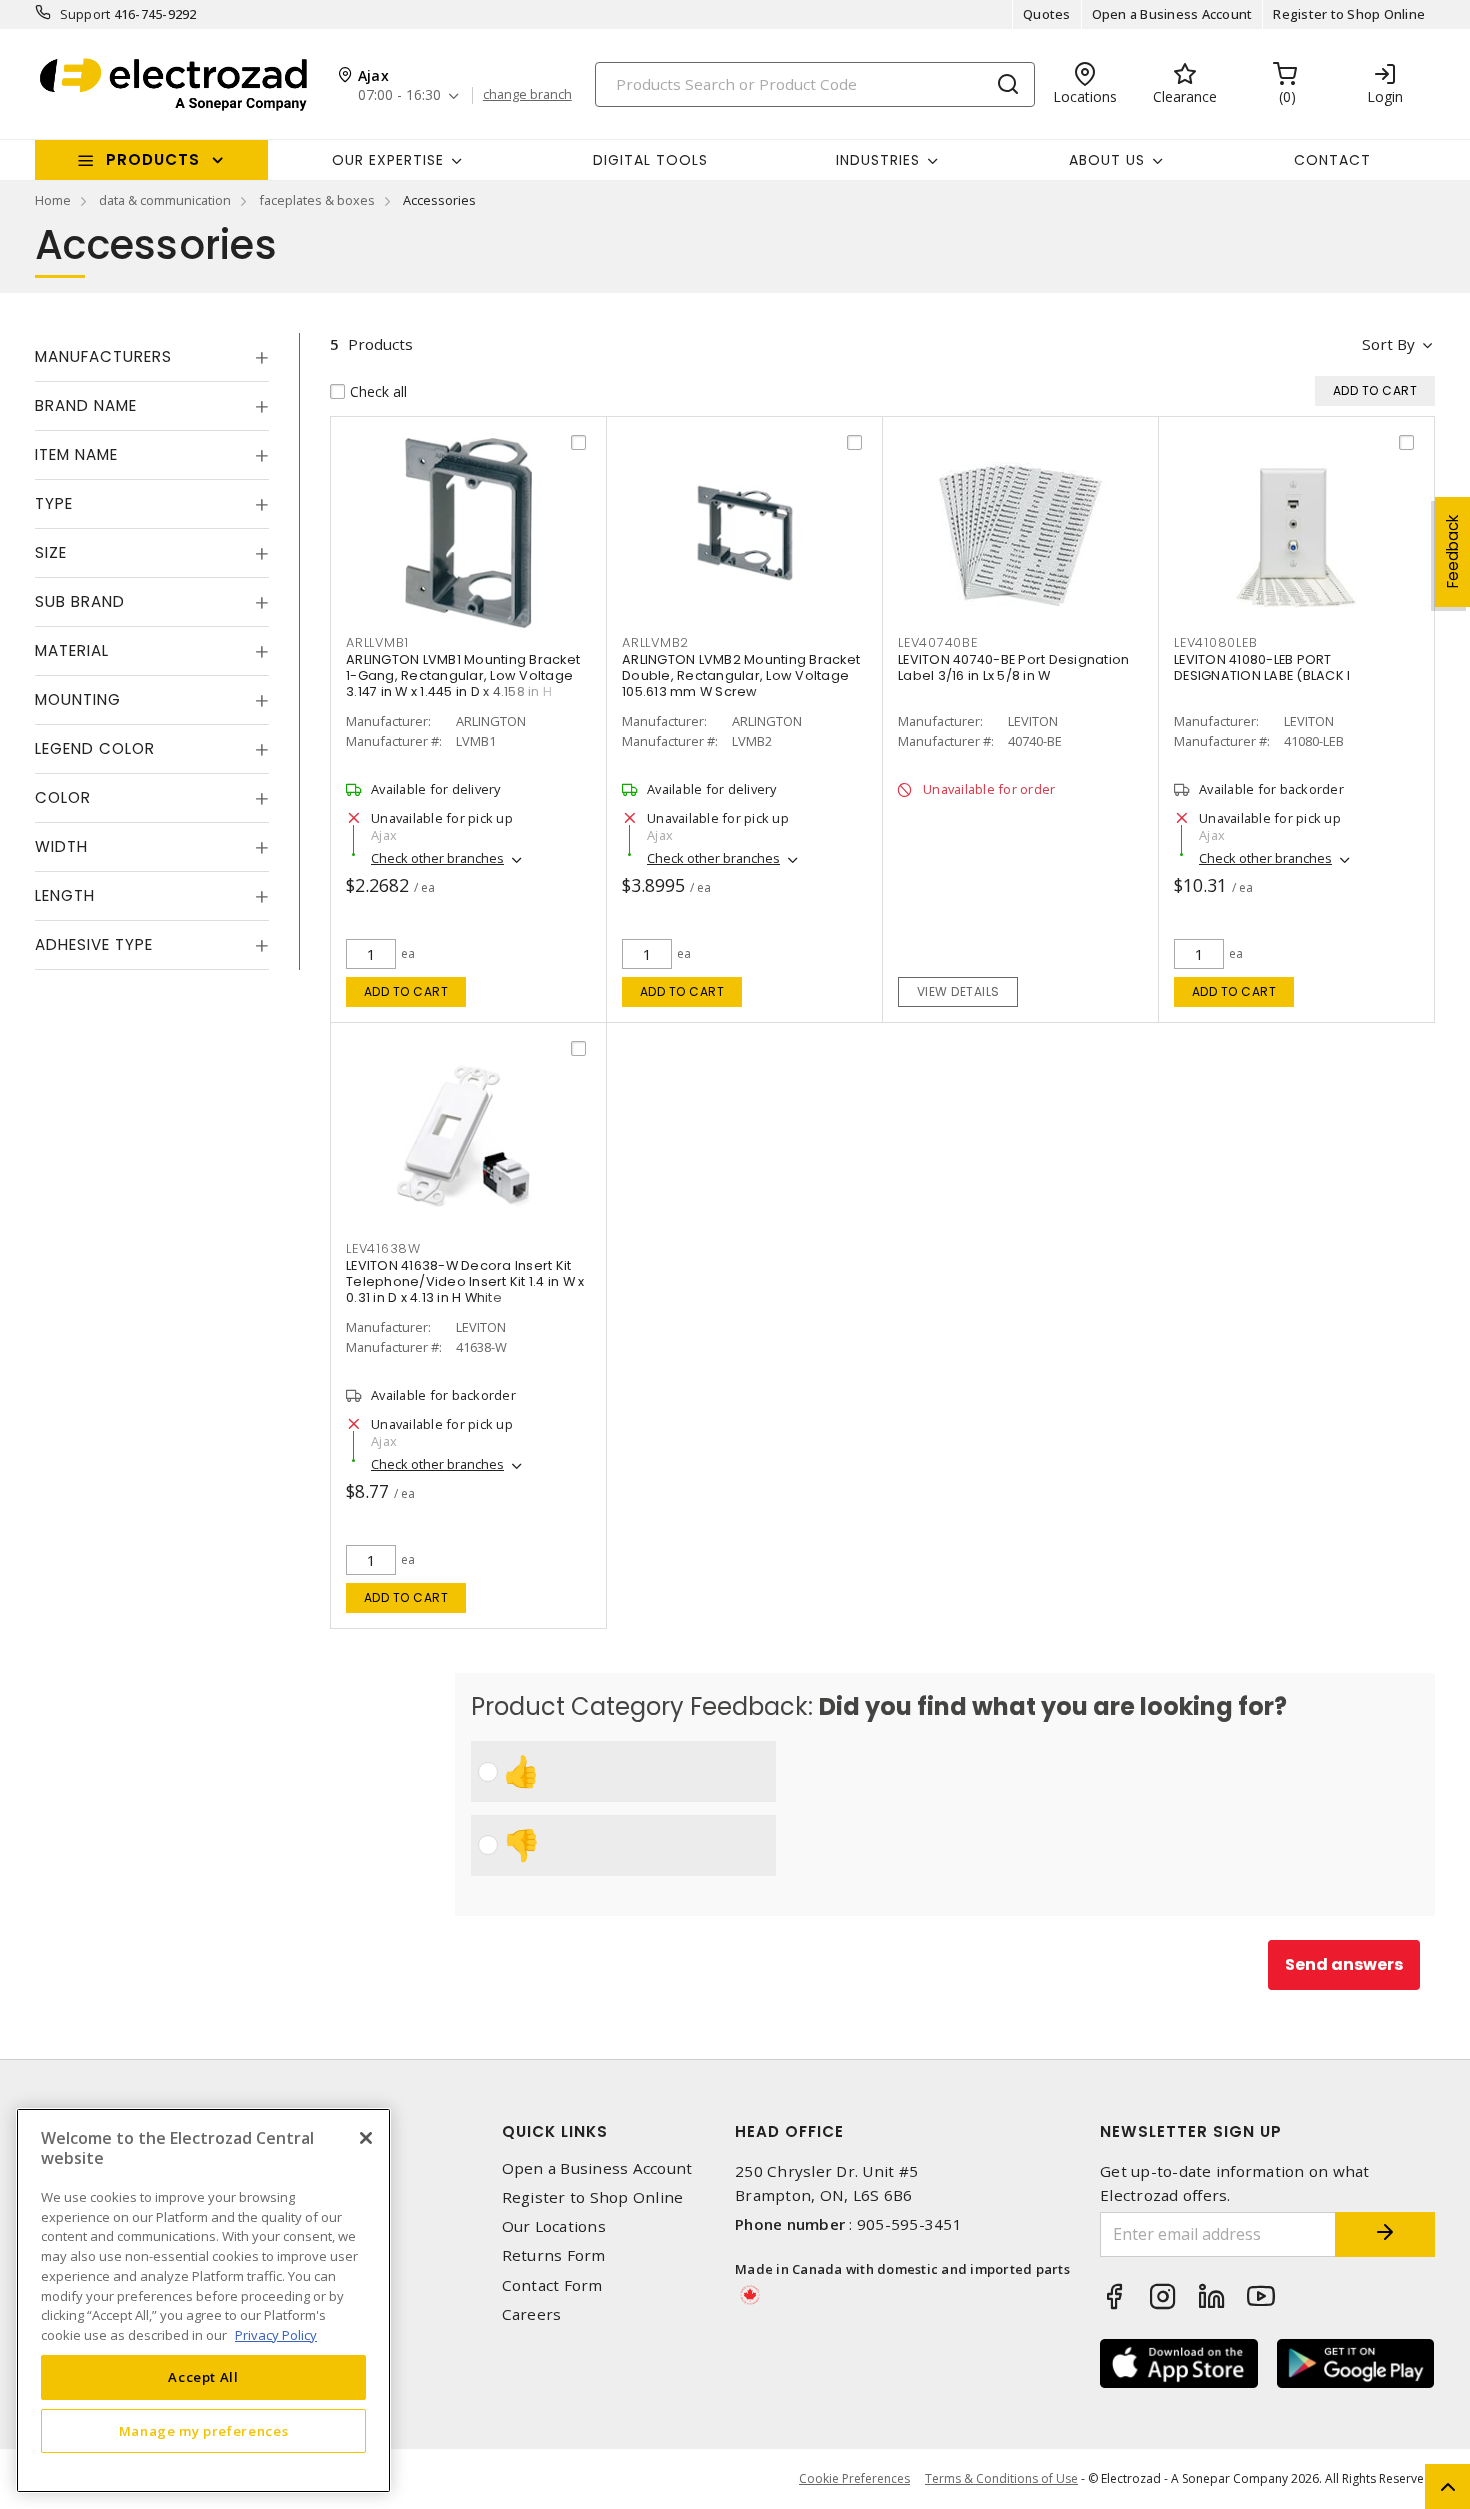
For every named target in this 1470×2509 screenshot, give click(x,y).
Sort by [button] (1388, 344)
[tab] (152, 357)
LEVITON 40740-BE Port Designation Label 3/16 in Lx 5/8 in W (1013, 667)
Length (65, 895)
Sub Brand (80, 601)
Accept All (203, 2377)
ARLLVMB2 (655, 642)
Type (54, 503)
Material (72, 650)
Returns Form (554, 2255)
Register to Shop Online (1349, 14)
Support (85, 14)
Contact (1332, 160)
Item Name (76, 454)
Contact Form (552, 2285)
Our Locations (554, 2226)
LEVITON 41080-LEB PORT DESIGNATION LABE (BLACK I (1262, 667)
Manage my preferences (204, 2431)
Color (63, 797)
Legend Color (95, 748)
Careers (532, 2314)
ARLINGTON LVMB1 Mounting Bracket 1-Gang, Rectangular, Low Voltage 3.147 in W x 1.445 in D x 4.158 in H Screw (463, 683)
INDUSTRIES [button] (878, 160)
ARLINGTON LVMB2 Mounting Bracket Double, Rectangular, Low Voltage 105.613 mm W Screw (741, 675)
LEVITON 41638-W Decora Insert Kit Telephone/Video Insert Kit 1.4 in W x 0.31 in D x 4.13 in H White (465, 1281)
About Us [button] (1107, 160)
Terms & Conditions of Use (1001, 2478)
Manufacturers (103, 356)
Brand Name (86, 405)
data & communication (165, 200)
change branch (527, 95)
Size (51, 552)
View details (958, 991)
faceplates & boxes (317, 200)
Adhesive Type (94, 944)
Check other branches (437, 858)
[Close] (366, 2138)
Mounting (78, 699)
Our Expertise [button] (388, 160)
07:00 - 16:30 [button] (399, 95)
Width (61, 846)
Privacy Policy (276, 2334)
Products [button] (153, 159)
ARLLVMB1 (377, 642)
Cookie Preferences (854, 2479)
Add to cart (406, 991)
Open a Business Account (1172, 14)
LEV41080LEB (1215, 642)
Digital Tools (650, 160)
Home (53, 200)
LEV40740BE (938, 642)
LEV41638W (383, 1248)
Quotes (1047, 14)
